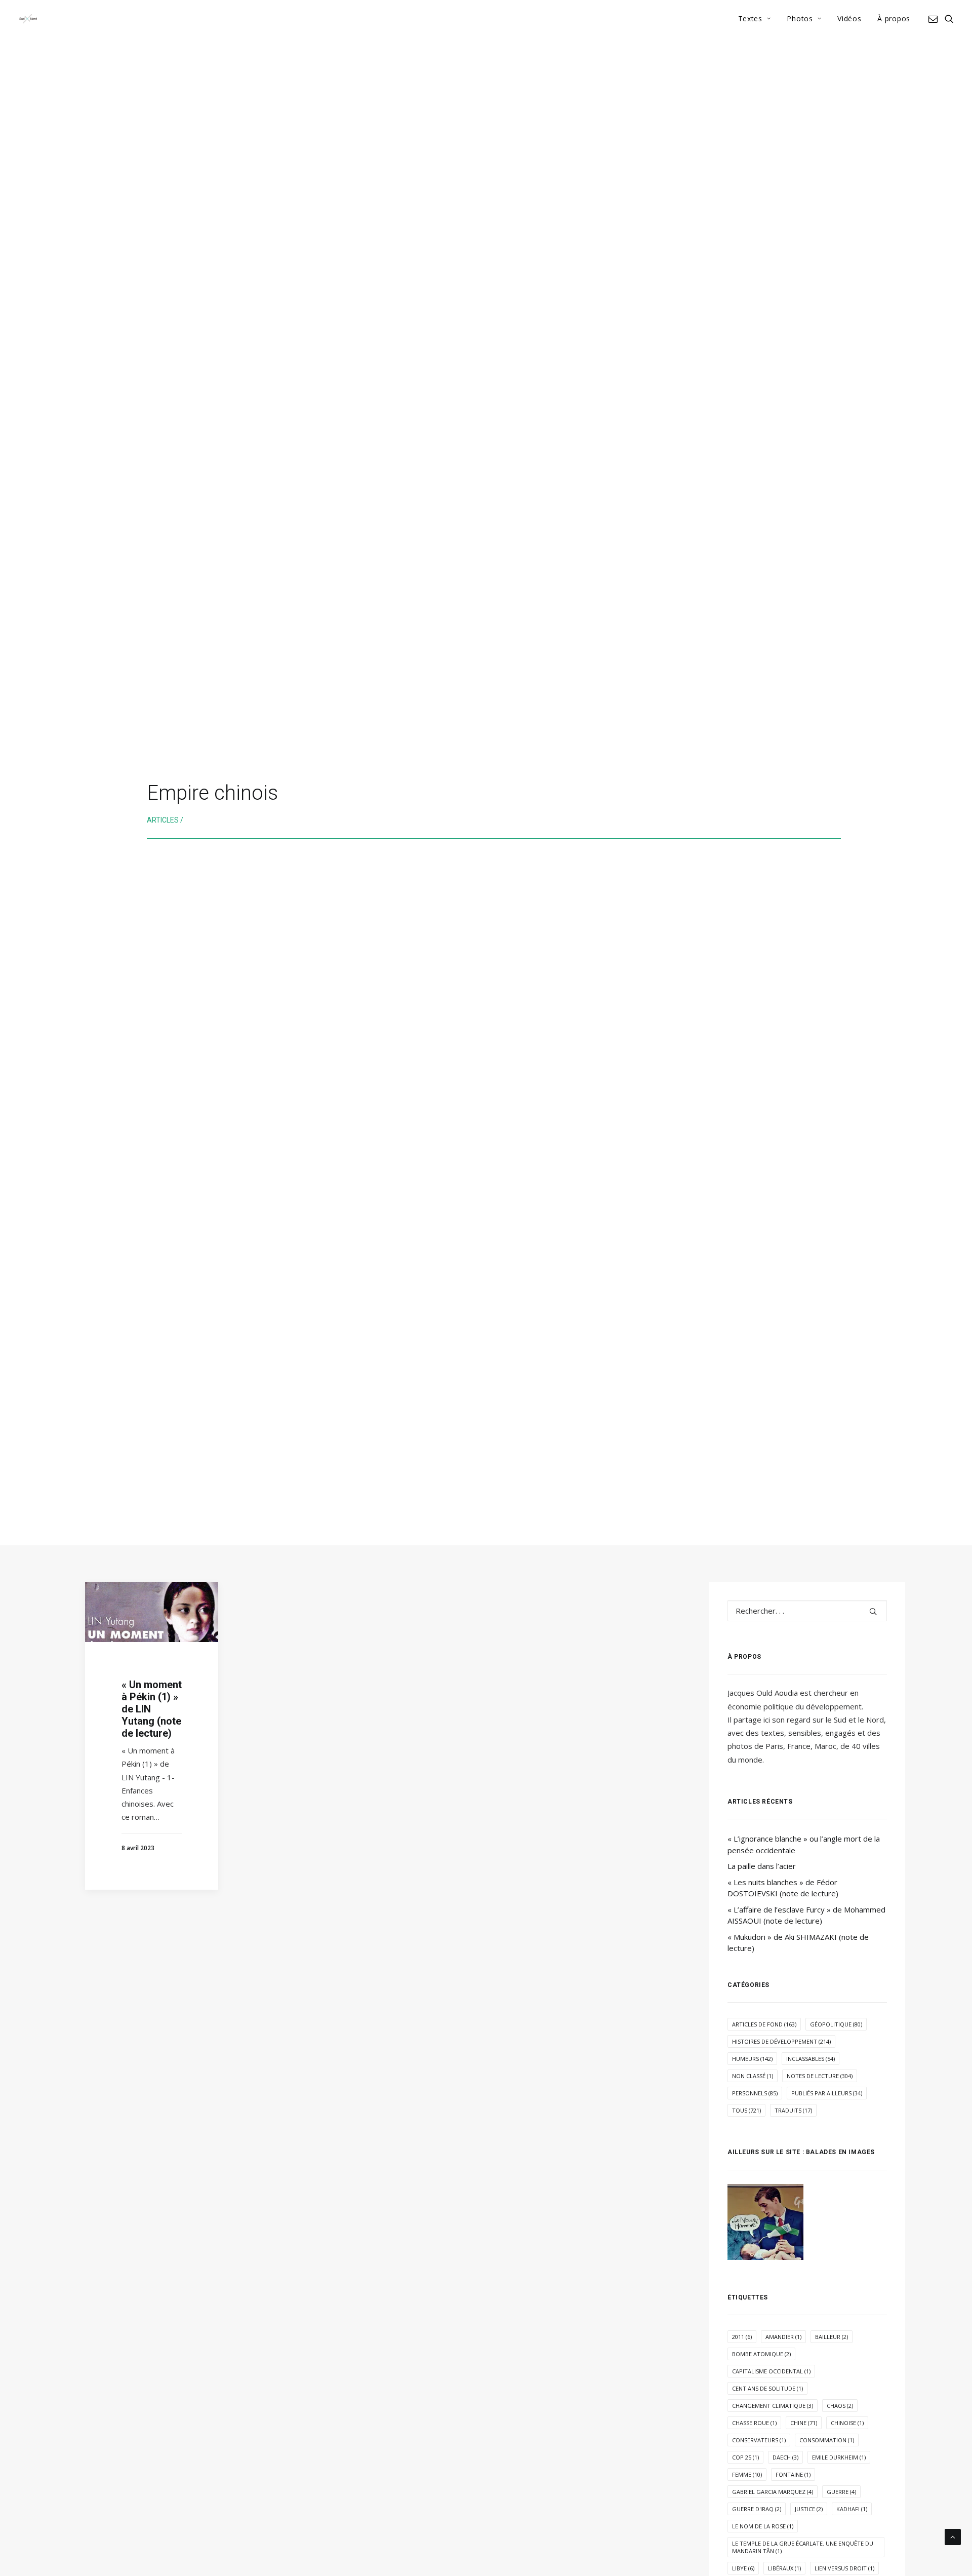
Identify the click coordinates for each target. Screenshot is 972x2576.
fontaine (793, 2474)
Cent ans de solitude (767, 2388)
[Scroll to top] (953, 2536)
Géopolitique (836, 2024)
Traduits (793, 2110)
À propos (894, 18)
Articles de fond (764, 2024)
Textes (750, 18)
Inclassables (811, 2059)
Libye (743, 2568)
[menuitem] (755, 19)
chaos (840, 2406)
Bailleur (832, 2337)
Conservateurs (759, 2440)
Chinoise (847, 2423)
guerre (841, 2492)
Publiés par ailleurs (827, 2093)
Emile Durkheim (839, 2457)
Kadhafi (852, 2509)
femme (747, 2474)
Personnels (755, 2093)
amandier (783, 2337)
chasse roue (754, 2423)
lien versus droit (844, 2568)
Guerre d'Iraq (757, 2509)
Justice (809, 2509)
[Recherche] (807, 1611)
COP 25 (745, 2457)
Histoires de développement (781, 2041)
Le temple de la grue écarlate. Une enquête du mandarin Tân (803, 2547)
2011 (742, 2337)
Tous (746, 2110)
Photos (800, 18)
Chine (804, 2423)
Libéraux (784, 2568)
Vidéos (849, 18)
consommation (827, 2440)
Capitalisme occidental (771, 2371)
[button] (935, 19)
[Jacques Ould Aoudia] (28, 19)
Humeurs (752, 2059)
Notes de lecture (820, 2076)
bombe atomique (761, 2354)
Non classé (753, 2076)
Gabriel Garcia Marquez (773, 2492)
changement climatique (773, 2406)
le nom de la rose (763, 2526)
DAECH (785, 2457)
